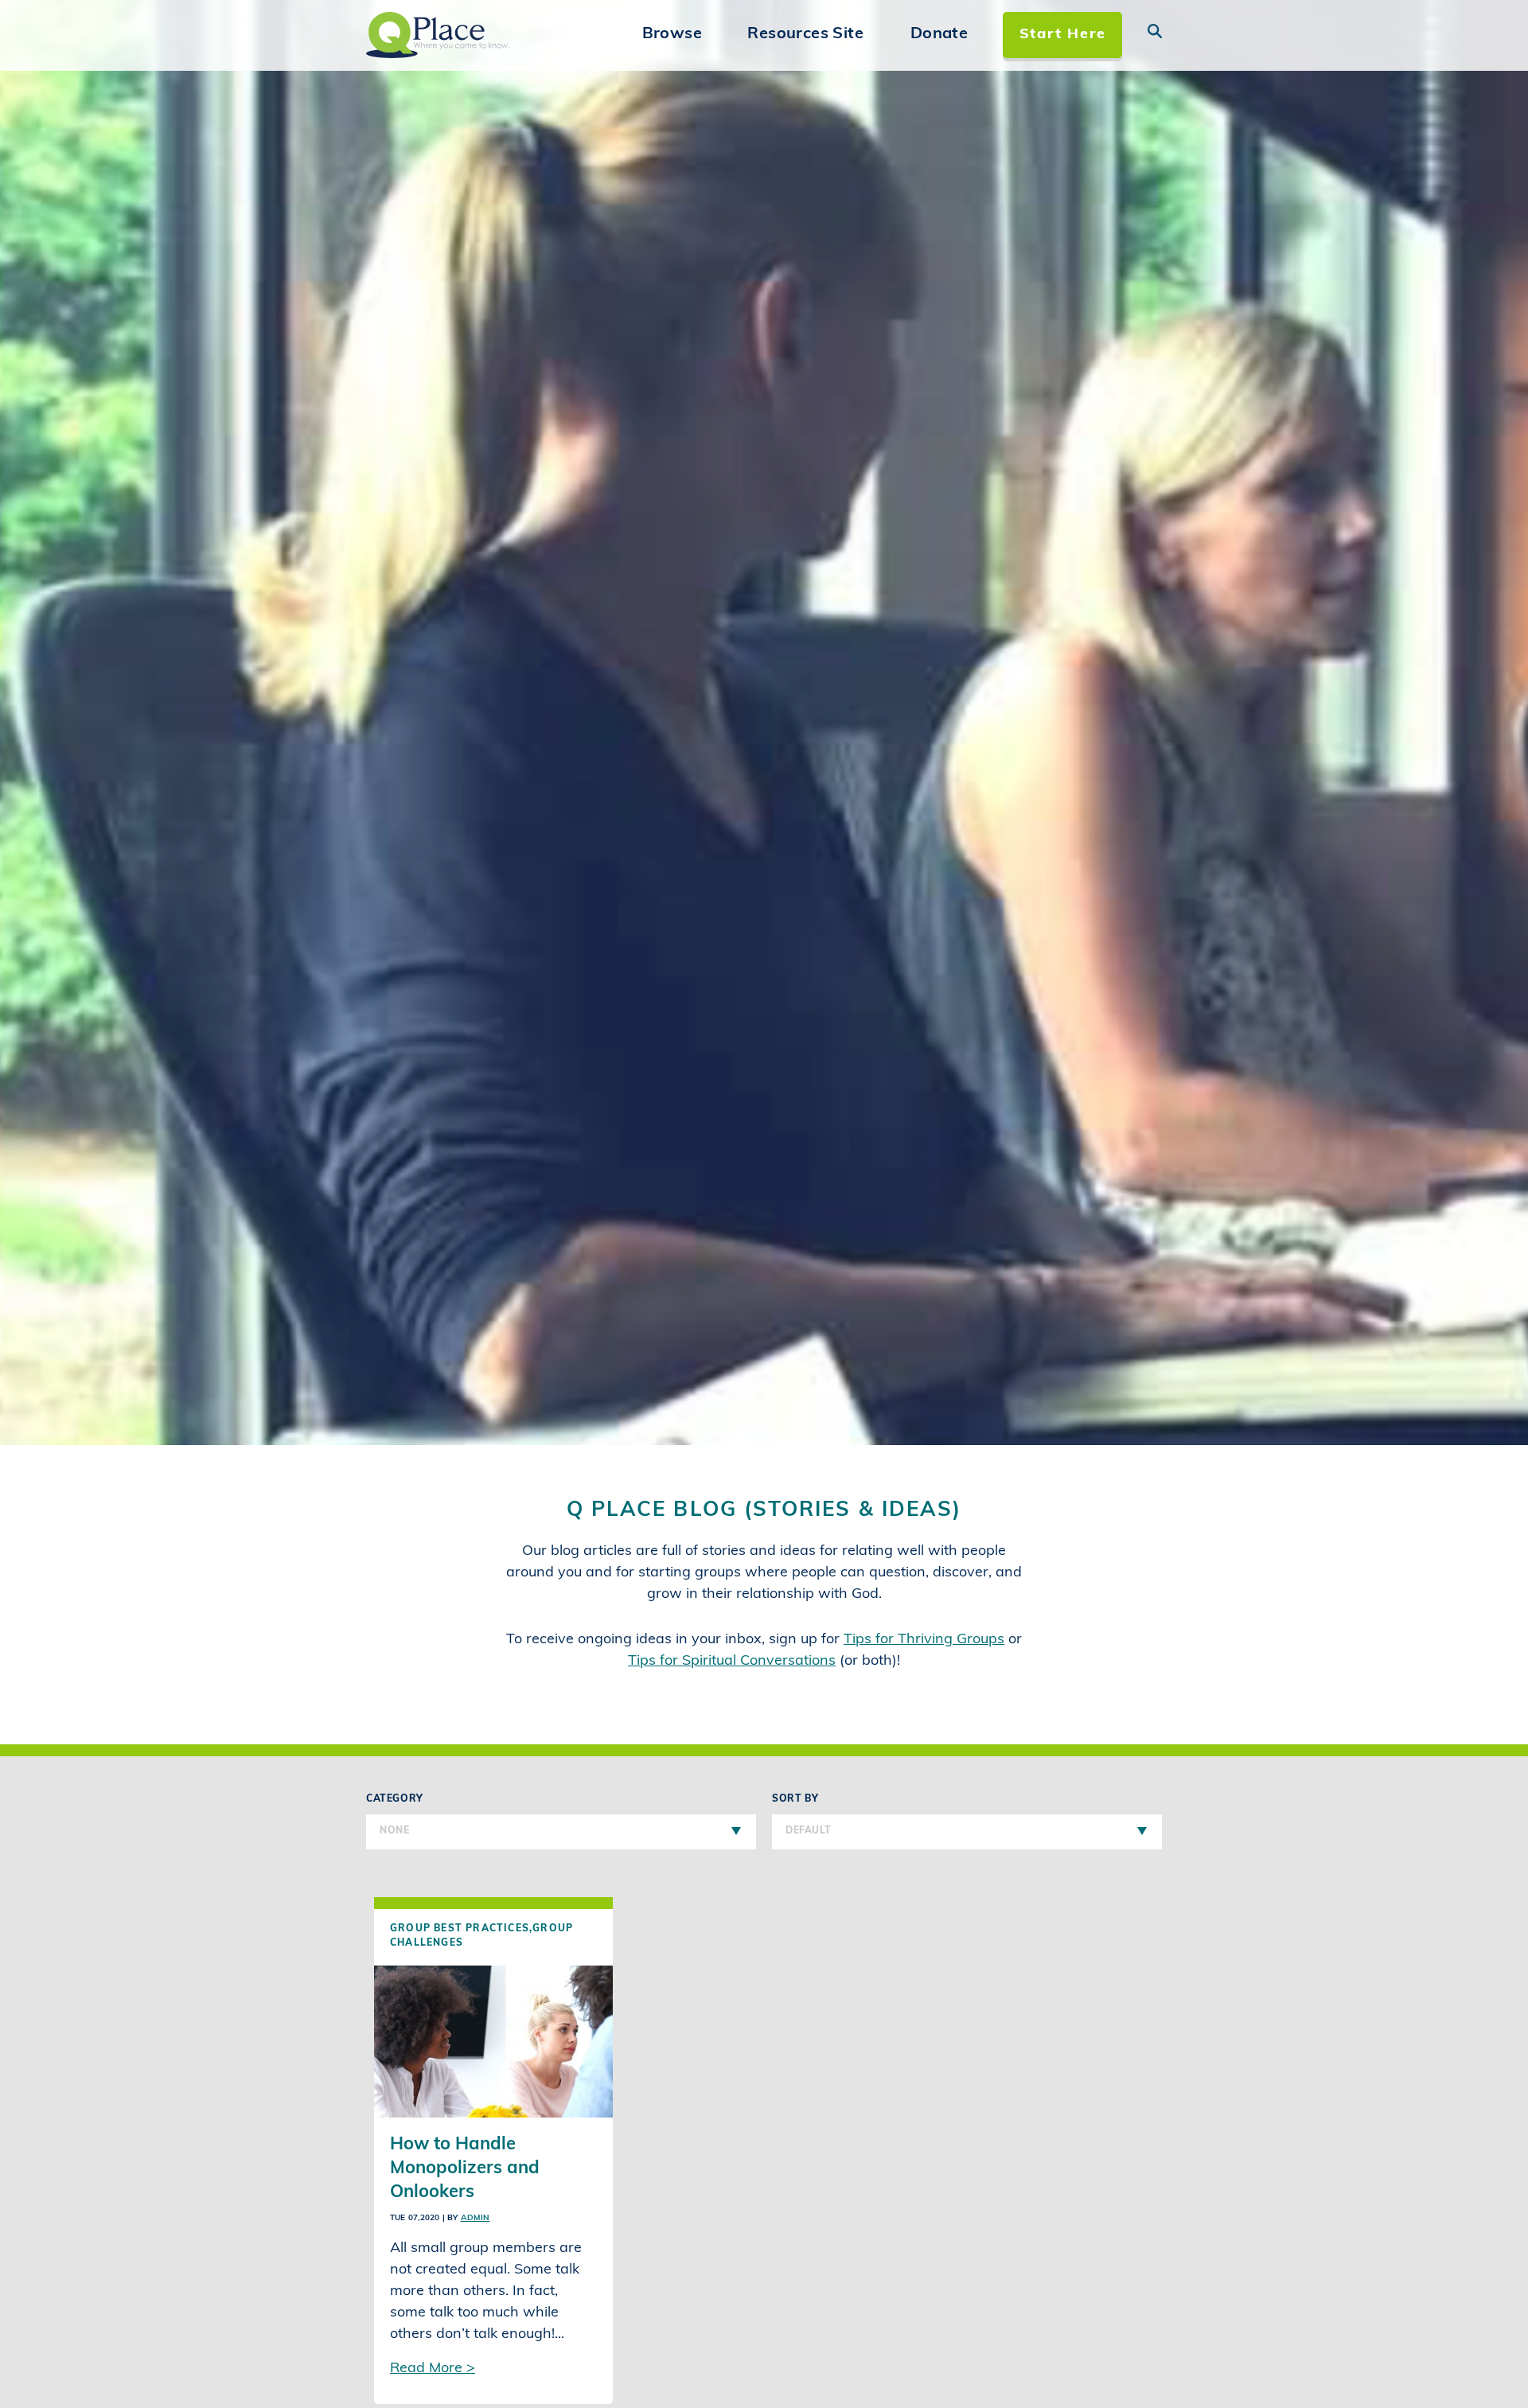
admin (476, 2218)
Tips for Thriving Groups (924, 1640)
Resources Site (805, 34)
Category (395, 1815)
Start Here (1063, 35)
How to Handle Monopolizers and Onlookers (465, 2169)
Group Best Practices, (461, 1929)
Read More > (433, 2369)
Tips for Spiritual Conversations (732, 1662)
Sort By (801, 1815)
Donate (939, 34)
